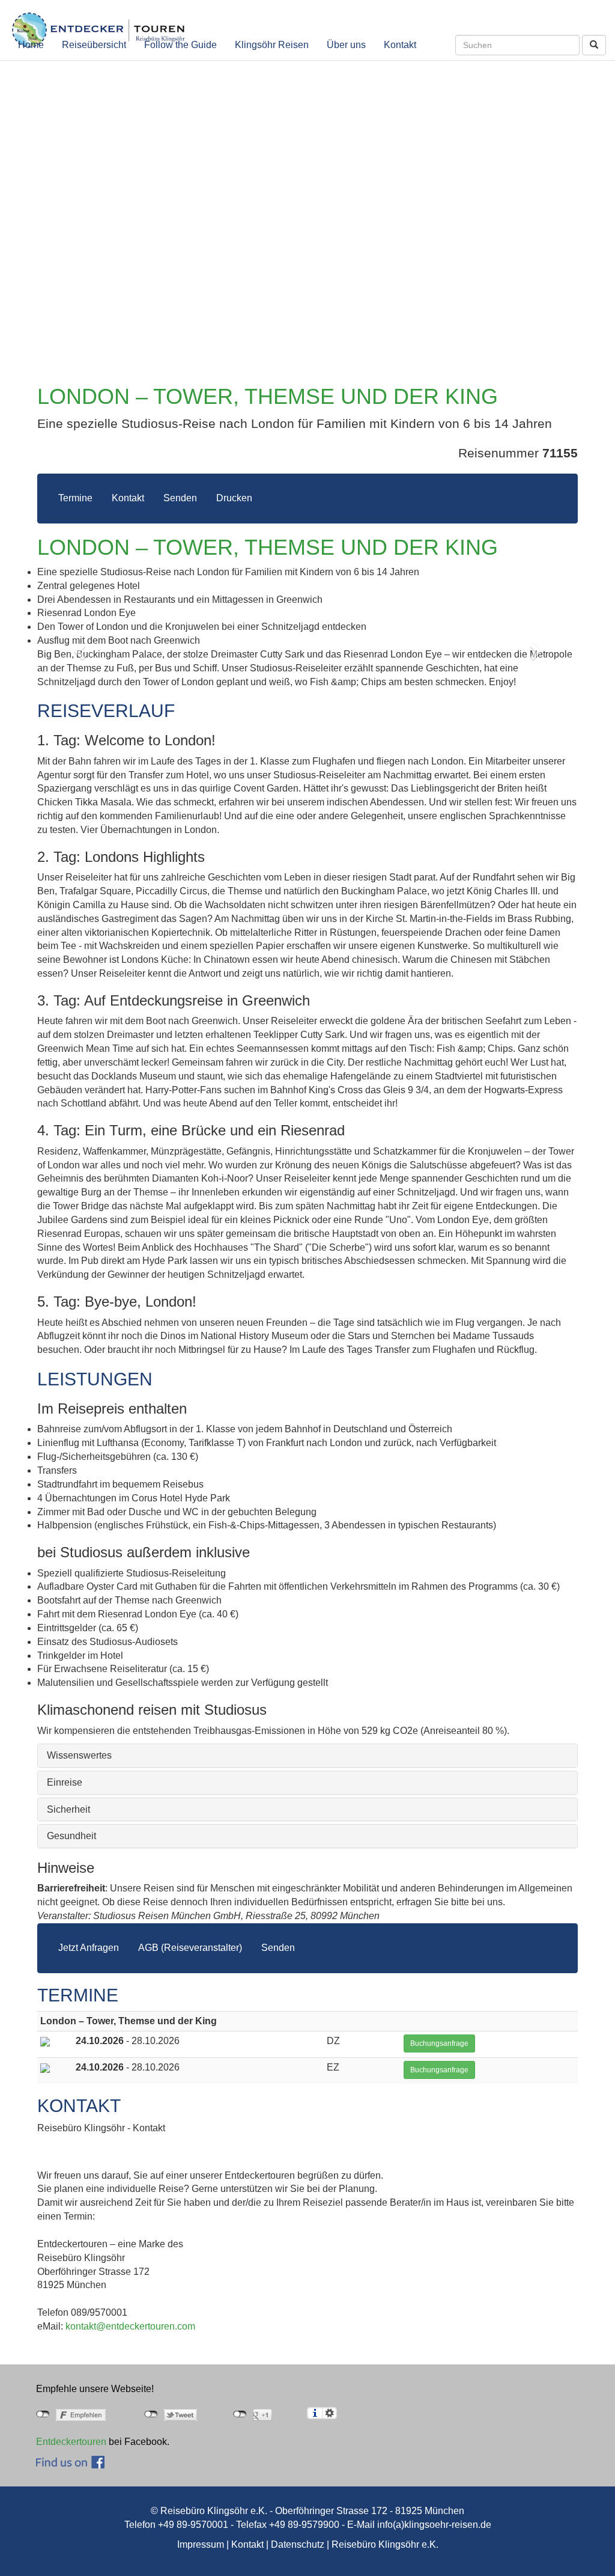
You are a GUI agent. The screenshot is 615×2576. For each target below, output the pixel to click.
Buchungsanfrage (439, 2043)
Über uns (346, 45)
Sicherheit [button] (68, 1809)
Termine (75, 498)
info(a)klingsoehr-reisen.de (434, 2525)
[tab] (307, 1756)
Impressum (201, 2544)
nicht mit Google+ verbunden (240, 2414)
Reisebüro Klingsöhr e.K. (385, 2544)
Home (31, 45)
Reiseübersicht (94, 45)
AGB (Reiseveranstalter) (190, 1948)
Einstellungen (329, 2413)
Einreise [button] (65, 1782)
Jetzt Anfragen (89, 1948)
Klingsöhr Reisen (272, 45)
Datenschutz (298, 2544)
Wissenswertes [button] (79, 1755)
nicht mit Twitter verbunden (151, 2414)
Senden (180, 498)
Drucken (234, 498)
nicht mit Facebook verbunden (43, 2414)
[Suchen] (594, 45)
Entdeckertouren (71, 2442)
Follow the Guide (180, 45)
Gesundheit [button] (71, 1836)
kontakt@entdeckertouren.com (130, 2326)
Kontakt (400, 45)
